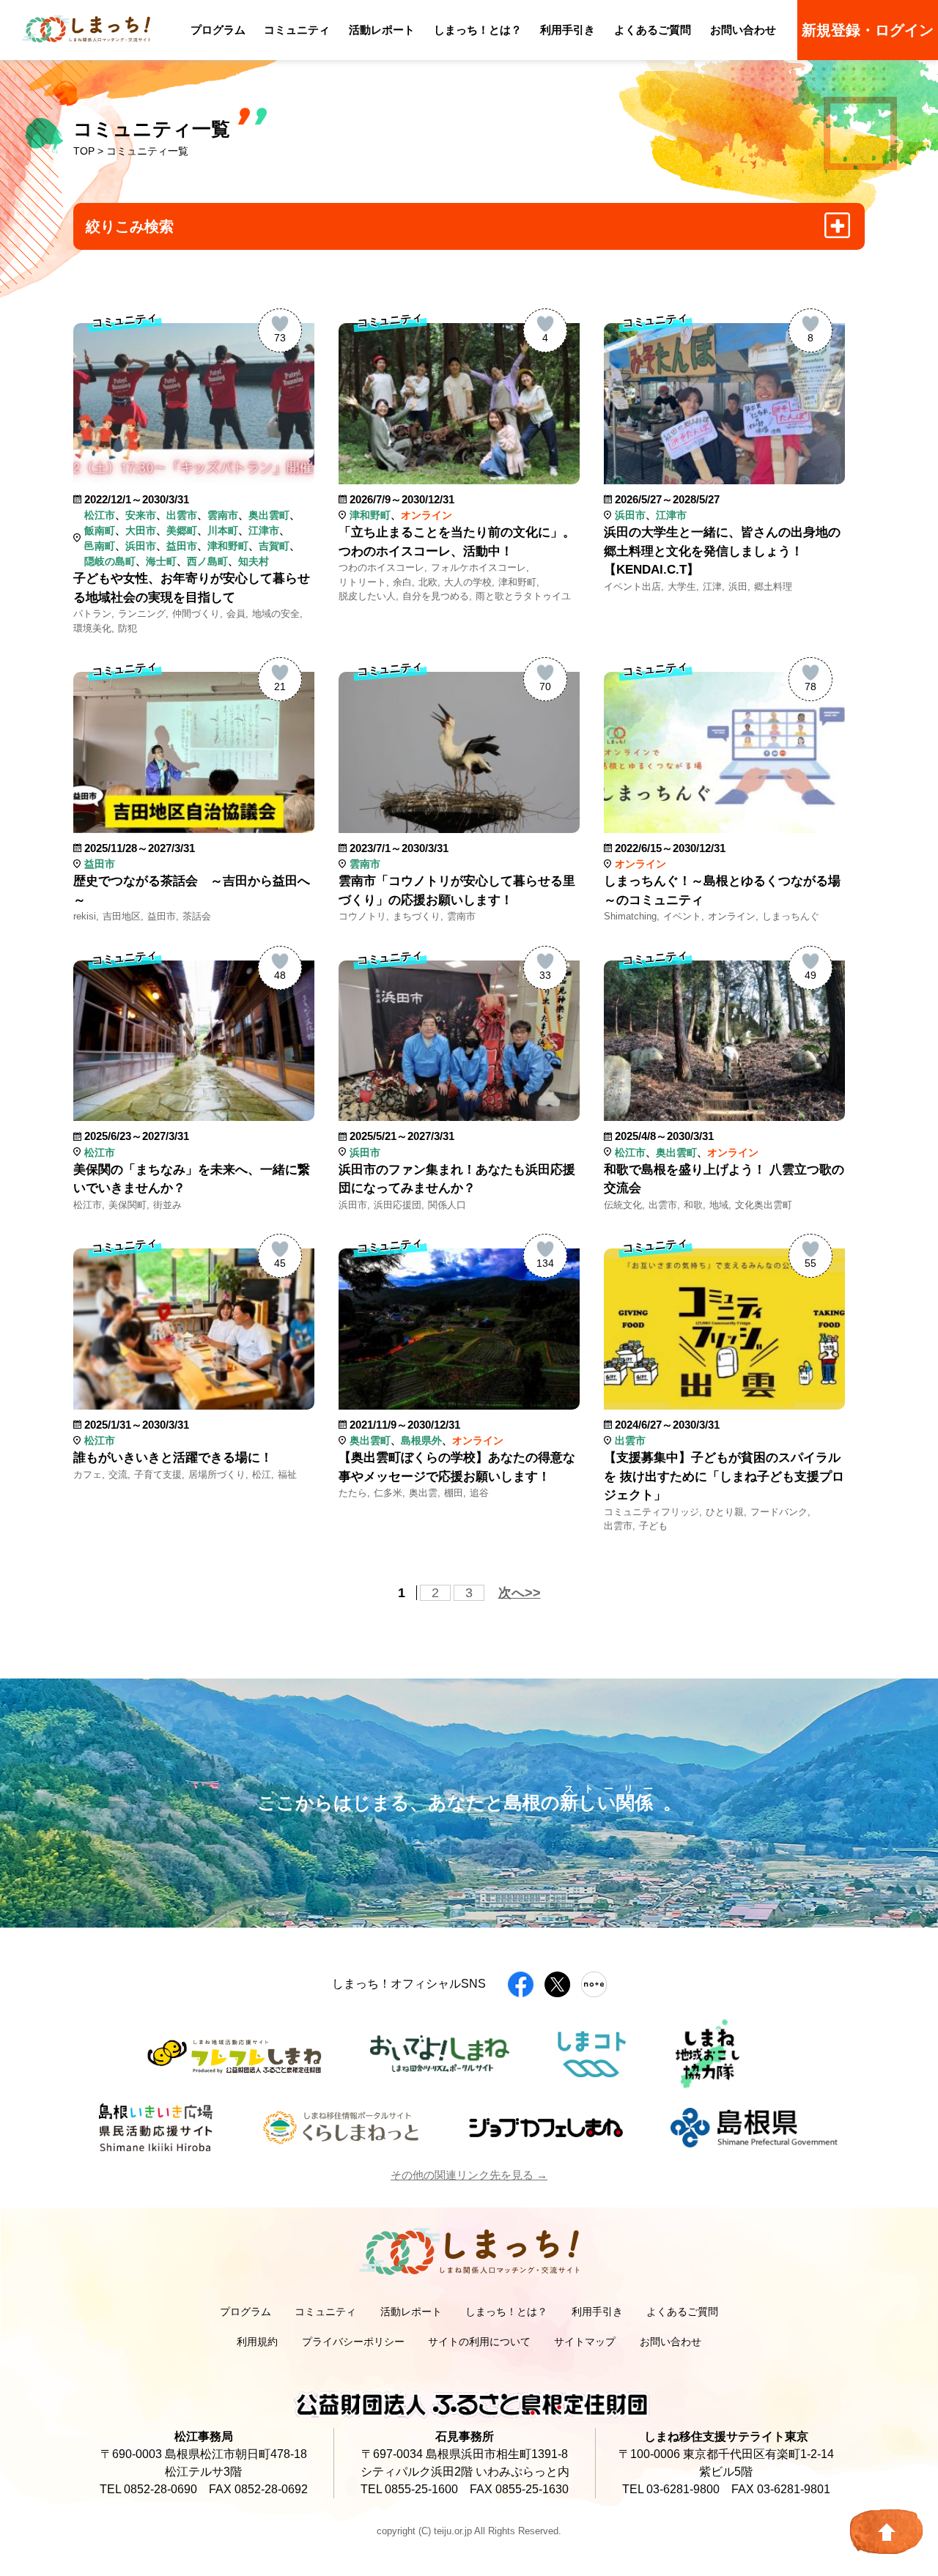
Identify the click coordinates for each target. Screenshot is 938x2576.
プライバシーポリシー (353, 2342)
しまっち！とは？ (478, 30)
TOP (84, 151)
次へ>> (520, 1593)
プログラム (218, 30)
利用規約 (257, 2342)
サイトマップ (585, 2342)
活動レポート (382, 30)
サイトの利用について (479, 2342)
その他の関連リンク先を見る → (469, 2175)
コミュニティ (297, 30)
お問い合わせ (743, 30)
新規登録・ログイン (868, 30)
